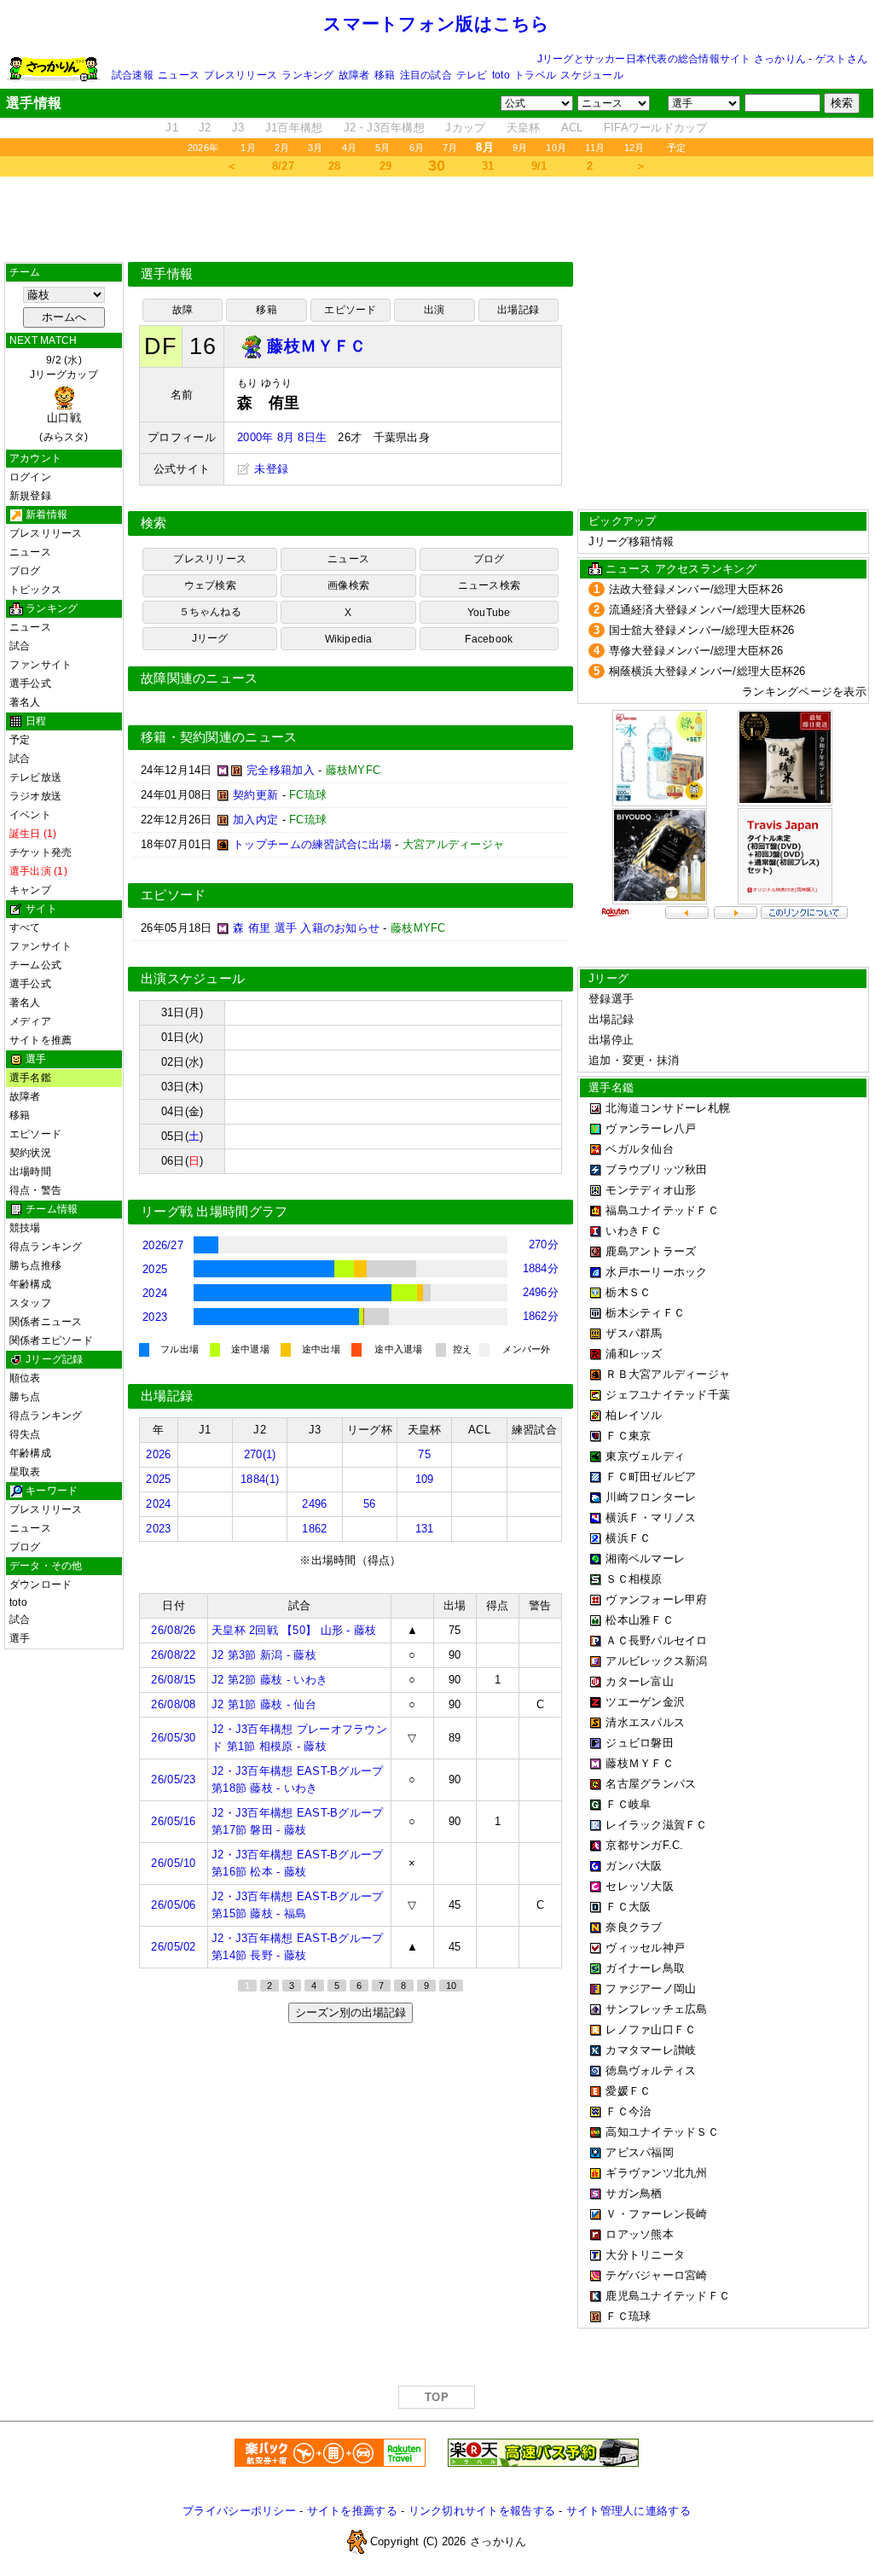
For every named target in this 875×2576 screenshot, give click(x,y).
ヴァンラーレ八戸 (651, 1128)
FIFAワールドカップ (656, 128)
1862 (314, 1529)
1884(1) (260, 1479)
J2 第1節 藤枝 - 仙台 (264, 1704)
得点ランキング (46, 1247)
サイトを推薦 (41, 1040)
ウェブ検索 (210, 585)
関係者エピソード (51, 1340)
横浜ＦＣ (628, 1538)
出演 (434, 310)
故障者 (354, 75)
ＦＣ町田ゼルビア (651, 1477)
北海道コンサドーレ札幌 (668, 1108)
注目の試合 (426, 75)
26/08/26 (173, 1630)
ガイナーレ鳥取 (645, 1968)
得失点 (25, 1434)
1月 (248, 148)
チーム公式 (35, 965)
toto (501, 75)
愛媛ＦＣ (628, 2091)
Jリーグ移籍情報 (631, 541)
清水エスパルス (645, 1722)
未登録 (269, 469)
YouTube (489, 613)
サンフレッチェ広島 (656, 2009)
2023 (155, 1317)
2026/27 (163, 1245)
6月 (417, 148)
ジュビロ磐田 (640, 1743)
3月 (315, 148)
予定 (676, 148)
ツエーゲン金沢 (645, 1702)
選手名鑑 (30, 1078)
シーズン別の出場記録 (351, 2012)
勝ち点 (25, 1397)
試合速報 (133, 75)
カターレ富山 (640, 1681)
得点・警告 (35, 1190)
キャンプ (30, 890)
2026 (158, 1454)
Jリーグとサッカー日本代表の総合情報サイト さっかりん (672, 59)
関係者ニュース (46, 1322)
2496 (314, 1504)
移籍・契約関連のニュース (219, 737)
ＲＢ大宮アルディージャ (668, 1374)
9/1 (539, 166)
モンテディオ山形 (651, 1190)
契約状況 (30, 1153)
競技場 (25, 1228)
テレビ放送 (35, 777)
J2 (205, 128)
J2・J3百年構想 (384, 128)
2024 (155, 1293)
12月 (635, 148)
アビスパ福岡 (640, 2152)
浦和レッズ (634, 1354)
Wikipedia (349, 639)
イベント (30, 815)
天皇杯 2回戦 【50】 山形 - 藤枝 (294, 1630)
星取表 (25, 1472)
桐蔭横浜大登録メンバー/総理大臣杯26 (707, 671)
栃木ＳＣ (628, 1292)
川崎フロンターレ (651, 1497)
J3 (238, 128)
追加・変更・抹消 (634, 1060)
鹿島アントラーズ (651, 1251)
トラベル (535, 75)
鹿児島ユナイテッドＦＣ (668, 2296)
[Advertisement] (437, 219)
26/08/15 (173, 1680)
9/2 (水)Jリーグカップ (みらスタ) (64, 398)
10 (451, 1986)
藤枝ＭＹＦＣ (640, 1763)
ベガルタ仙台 (640, 1149)
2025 (155, 1269)
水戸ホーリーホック (656, 1272)
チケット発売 (41, 852)
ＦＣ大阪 (628, 1907)
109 (425, 1479)
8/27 (283, 166)
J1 (172, 128)
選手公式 (30, 683)
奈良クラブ (634, 1927)
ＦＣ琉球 (628, 2316)
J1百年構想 (294, 128)
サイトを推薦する (352, 2511)
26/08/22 (173, 1655)
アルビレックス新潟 (656, 1661)
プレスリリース (240, 75)
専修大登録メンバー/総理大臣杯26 (696, 651)
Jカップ (465, 128)
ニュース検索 (489, 585)
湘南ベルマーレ (645, 1558)
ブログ (25, 571)
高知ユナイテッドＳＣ (662, 2132)
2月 (282, 148)
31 (488, 166)
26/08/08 (173, 1704)
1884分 (541, 1268)
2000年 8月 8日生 (282, 437)
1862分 (541, 1316)
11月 (595, 148)
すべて (25, 927)
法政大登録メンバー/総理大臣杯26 (696, 589)
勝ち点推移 (35, 1265)
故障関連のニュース (200, 678)
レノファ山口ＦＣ (651, 2029)
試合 (20, 646)
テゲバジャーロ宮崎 (656, 2275)
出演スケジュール (193, 979)
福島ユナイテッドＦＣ (662, 1210)
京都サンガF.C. (644, 1845)
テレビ (472, 75)
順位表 (25, 1378)
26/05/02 (173, 1947)
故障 (183, 310)
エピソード (35, 1134)
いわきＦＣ (634, 1231)
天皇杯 (524, 128)
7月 (450, 148)
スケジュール (591, 75)
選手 (20, 1638)
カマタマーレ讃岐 (651, 2050)
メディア (30, 1021)
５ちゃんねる (210, 612)
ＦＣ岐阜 (628, 1804)
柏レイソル (634, 1415)
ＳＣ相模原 (634, 1579)
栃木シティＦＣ (645, 1313)
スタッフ (30, 1303)
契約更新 (255, 795)
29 (386, 166)
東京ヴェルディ (645, 1456)
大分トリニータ (645, 2255)
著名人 (25, 702)
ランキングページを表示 (804, 692)
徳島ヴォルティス (651, 2070)
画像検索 (348, 585)
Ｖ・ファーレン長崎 (656, 2214)
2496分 (541, 1292)
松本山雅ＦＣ (640, 1620)
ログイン (30, 477)
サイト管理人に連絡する (629, 2511)
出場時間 (30, 1172)
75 (424, 1454)
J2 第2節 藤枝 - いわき (269, 1680)
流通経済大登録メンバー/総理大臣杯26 (707, 610)
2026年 (203, 148)
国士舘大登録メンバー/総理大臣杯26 (702, 630)
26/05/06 (173, 1905)
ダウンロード (41, 1585)
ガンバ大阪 (634, 1866)
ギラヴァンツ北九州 (656, 2173)
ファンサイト (41, 665)
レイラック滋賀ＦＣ (656, 1825)
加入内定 (255, 820)
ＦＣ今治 (628, 2111)
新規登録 (30, 496)
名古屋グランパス (651, 1784)
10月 (556, 148)
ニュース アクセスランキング (681, 569)
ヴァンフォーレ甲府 (656, 1599)
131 (425, 1529)
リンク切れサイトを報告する (482, 2511)
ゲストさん (841, 59)
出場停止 (611, 1040)
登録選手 (611, 999)
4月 (349, 148)
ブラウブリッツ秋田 (656, 1169)
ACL (572, 128)
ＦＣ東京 (628, 1436)
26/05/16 (173, 1821)
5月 (382, 148)
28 (335, 166)
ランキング (307, 75)
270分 (544, 1244)
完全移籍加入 (281, 770)
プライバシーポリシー (239, 2511)
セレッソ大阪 (640, 1886)
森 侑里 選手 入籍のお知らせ (306, 928)
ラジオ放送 (35, 796)
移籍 (385, 75)
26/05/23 (173, 1779)
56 (370, 1504)
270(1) (260, 1454)
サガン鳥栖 (634, 2193)
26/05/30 (173, 1738)
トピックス (35, 590)
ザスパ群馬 (634, 1333)
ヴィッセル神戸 (645, 1948)
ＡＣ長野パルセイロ (656, 1640)
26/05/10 (173, 1863)
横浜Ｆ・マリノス (651, 1518)
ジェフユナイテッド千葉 (668, 1395)
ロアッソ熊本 (640, 2234)
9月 (520, 148)
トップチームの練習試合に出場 (312, 844)
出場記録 (518, 310)
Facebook (489, 639)
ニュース (179, 75)
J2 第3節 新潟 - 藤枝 (264, 1655)
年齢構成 (30, 1284)
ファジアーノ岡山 (651, 1989)
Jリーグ (210, 638)
